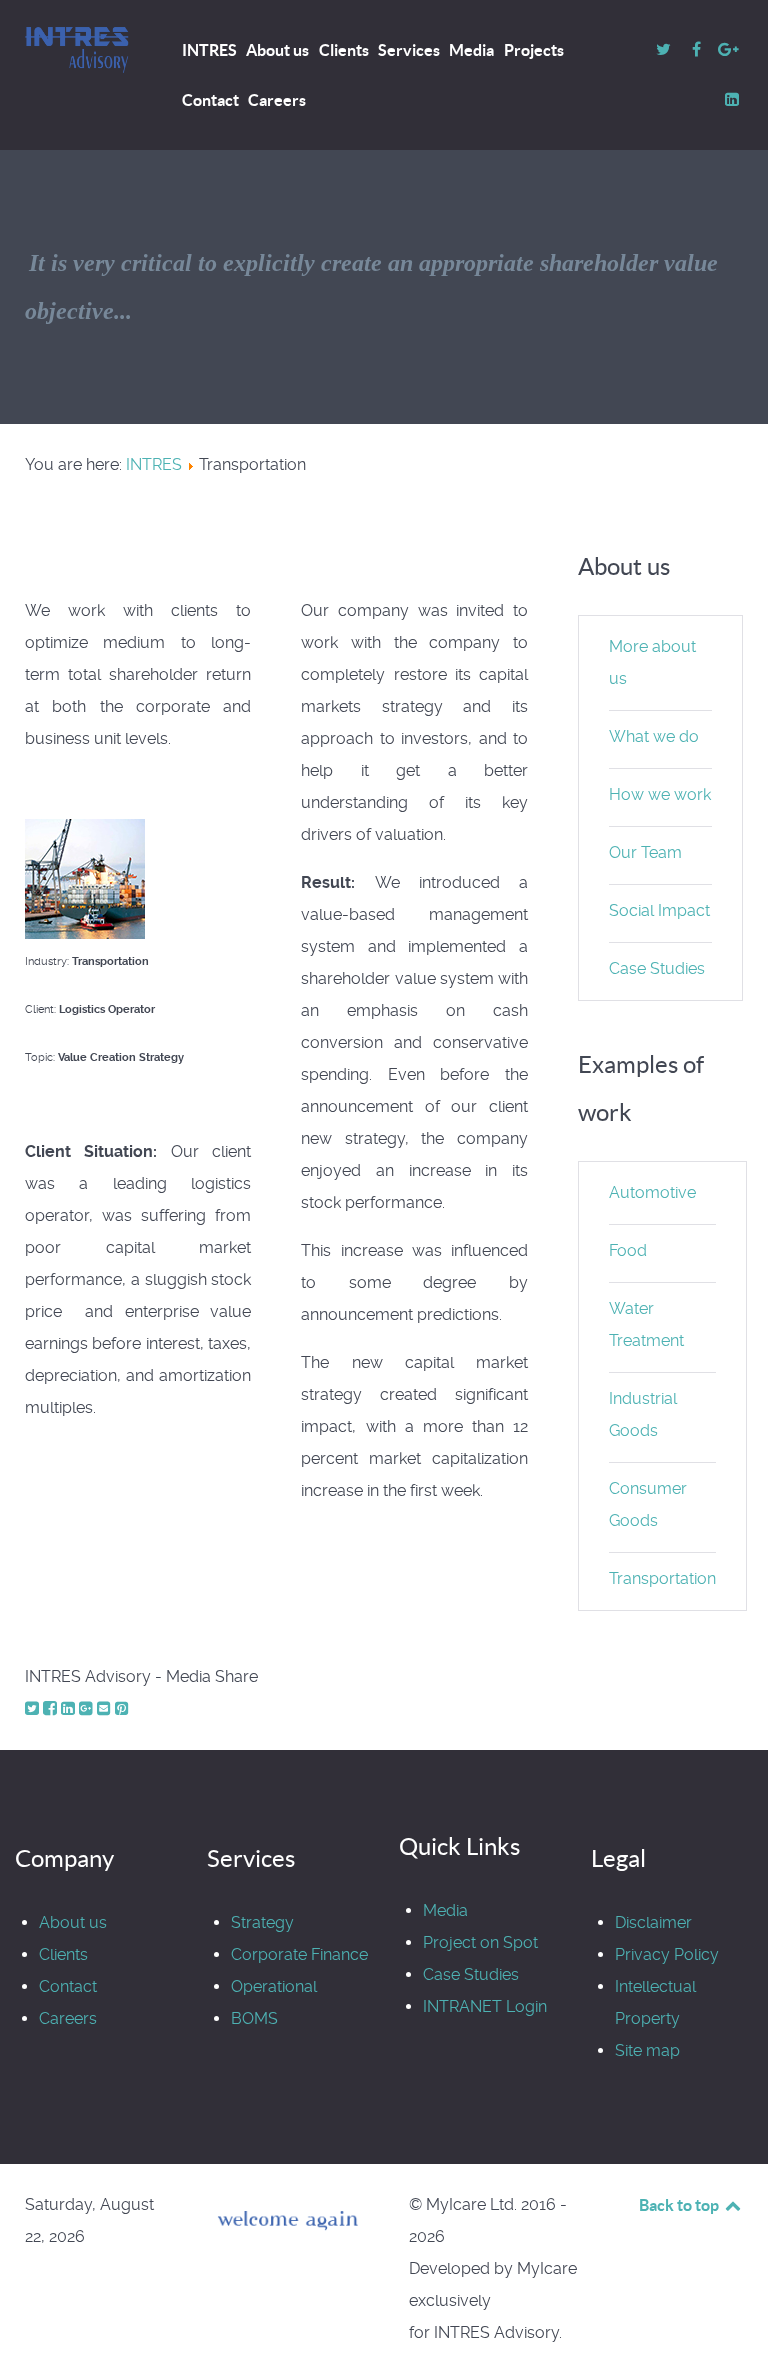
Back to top (680, 2205)
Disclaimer (653, 1922)
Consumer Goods (648, 1504)
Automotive (652, 1192)
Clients (63, 1954)
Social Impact (659, 910)
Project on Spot (480, 1942)
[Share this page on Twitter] (34, 1708)
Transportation (662, 1578)
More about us (652, 662)
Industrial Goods (643, 1414)
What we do (654, 736)
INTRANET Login (485, 2006)
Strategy (262, 1922)
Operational (274, 1986)
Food (628, 1250)
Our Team (645, 852)
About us (73, 1922)
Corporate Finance (299, 1954)
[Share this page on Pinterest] (122, 1708)
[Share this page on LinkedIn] (70, 1708)
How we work (660, 794)
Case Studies (657, 968)
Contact (68, 1986)
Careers (68, 2018)
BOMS (254, 2018)
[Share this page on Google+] (88, 1708)
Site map (647, 2050)
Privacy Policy (667, 1954)
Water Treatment (646, 1324)
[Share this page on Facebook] (52, 1708)
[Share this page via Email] (106, 1708)
